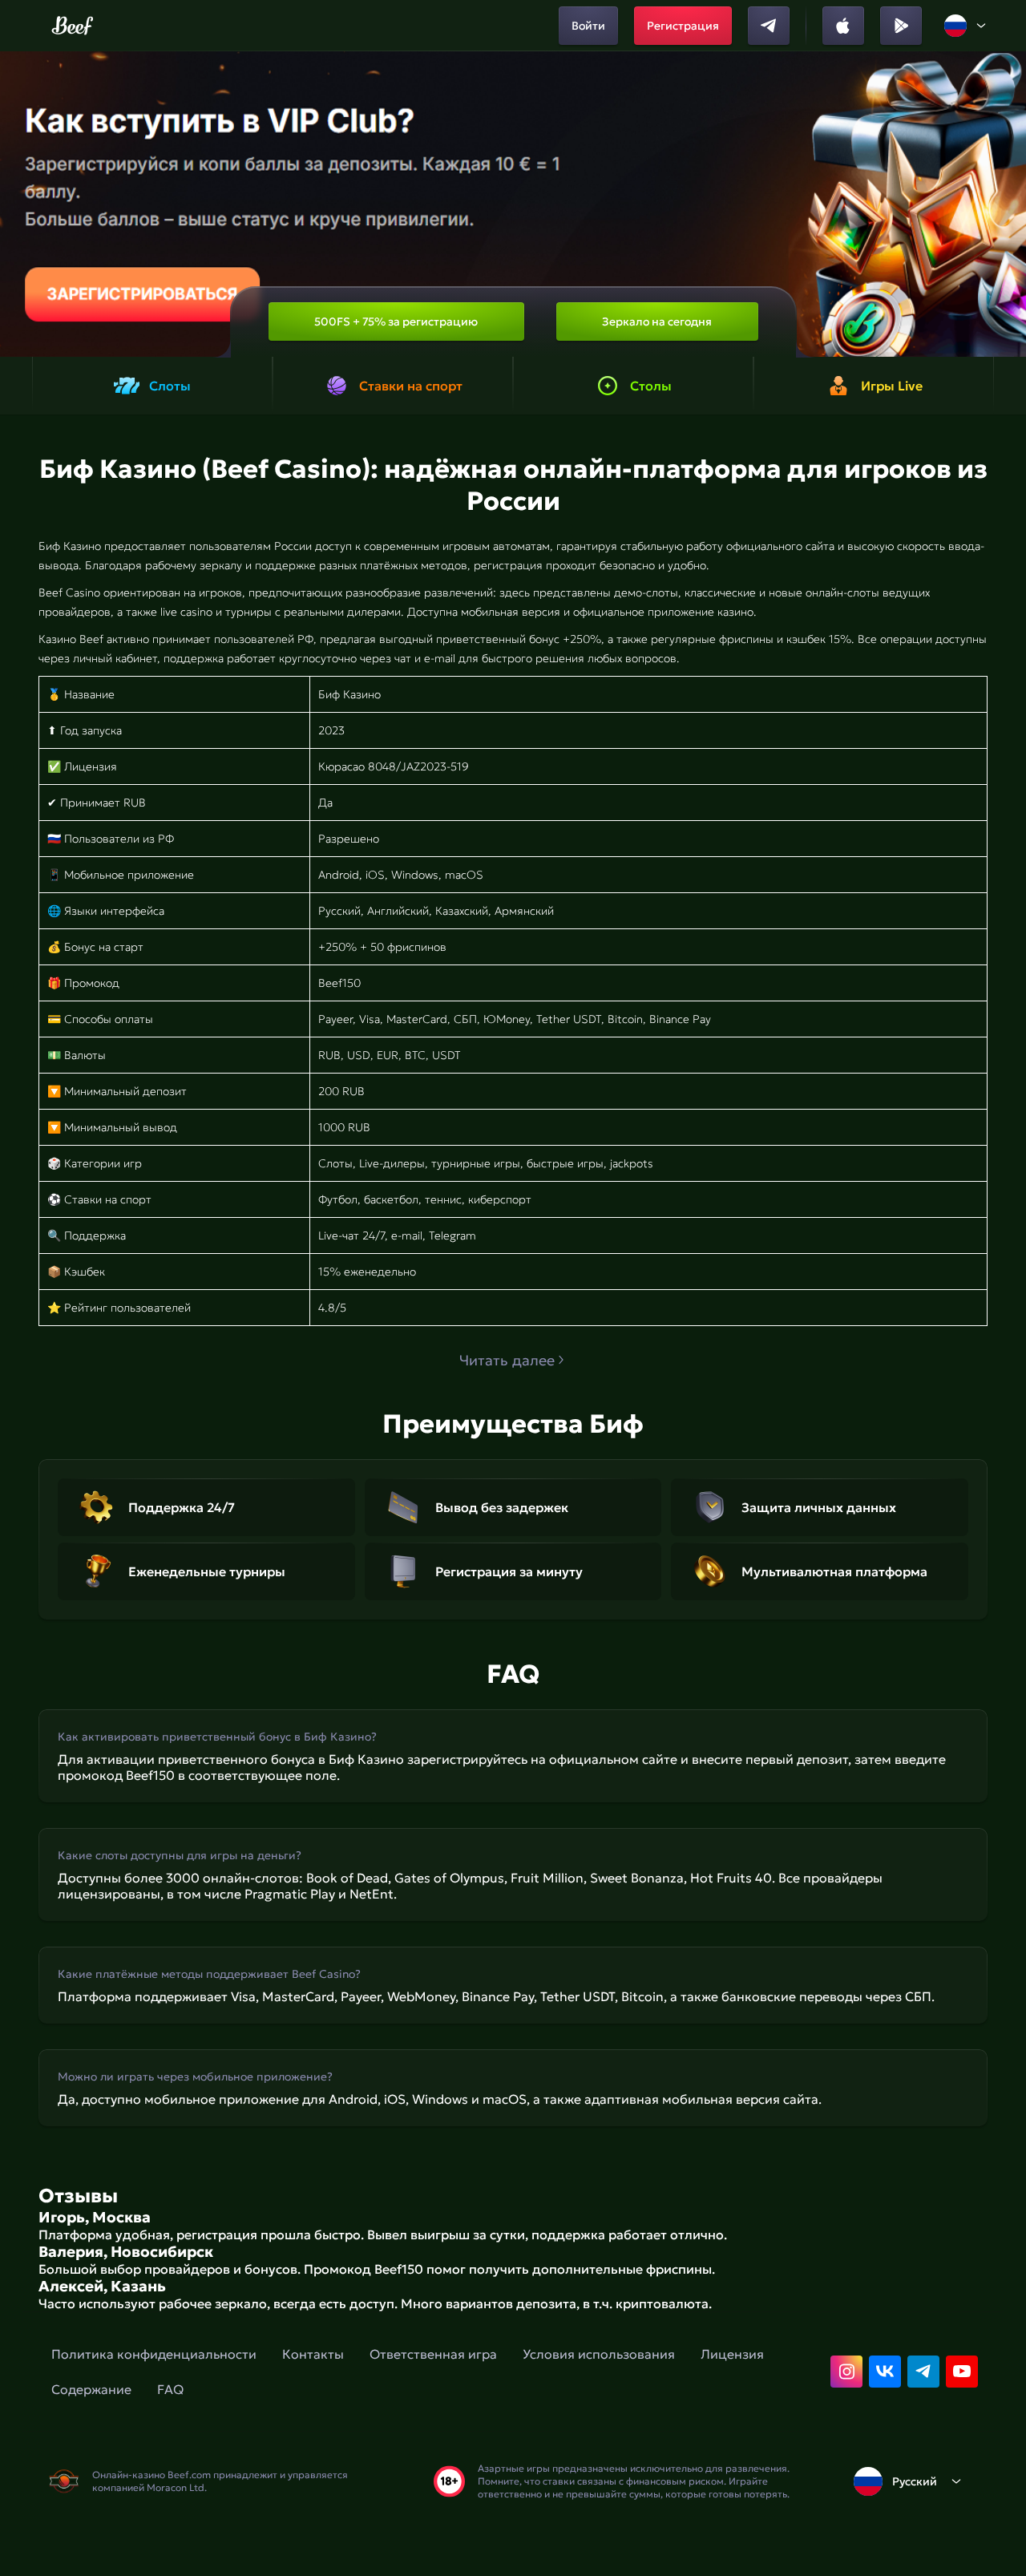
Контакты (313, 2354)
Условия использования (599, 2354)
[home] (73, 26)
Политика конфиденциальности (154, 2354)
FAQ (170, 2389)
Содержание (91, 2389)
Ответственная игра (433, 2354)
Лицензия (732, 2354)
